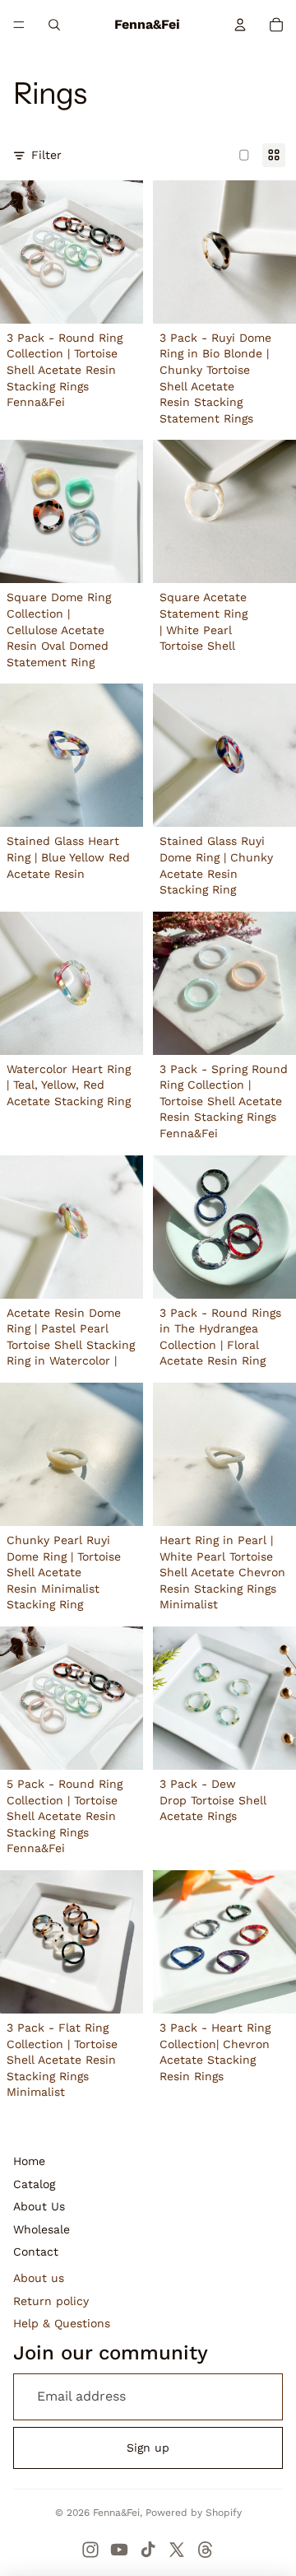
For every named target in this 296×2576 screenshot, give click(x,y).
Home (29, 2161)
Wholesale (42, 2229)
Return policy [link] (51, 2301)
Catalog (34, 2184)
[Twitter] (177, 2550)
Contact (36, 2252)
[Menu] (19, 25)
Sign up (148, 2448)
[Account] (240, 25)
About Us (39, 2206)
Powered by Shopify (194, 2513)
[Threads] (206, 2550)
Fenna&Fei (116, 2513)
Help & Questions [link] (62, 2323)
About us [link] (39, 2278)
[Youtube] (119, 2550)
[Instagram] (90, 2550)
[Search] (54, 25)
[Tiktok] (148, 2550)
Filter (46, 155)
